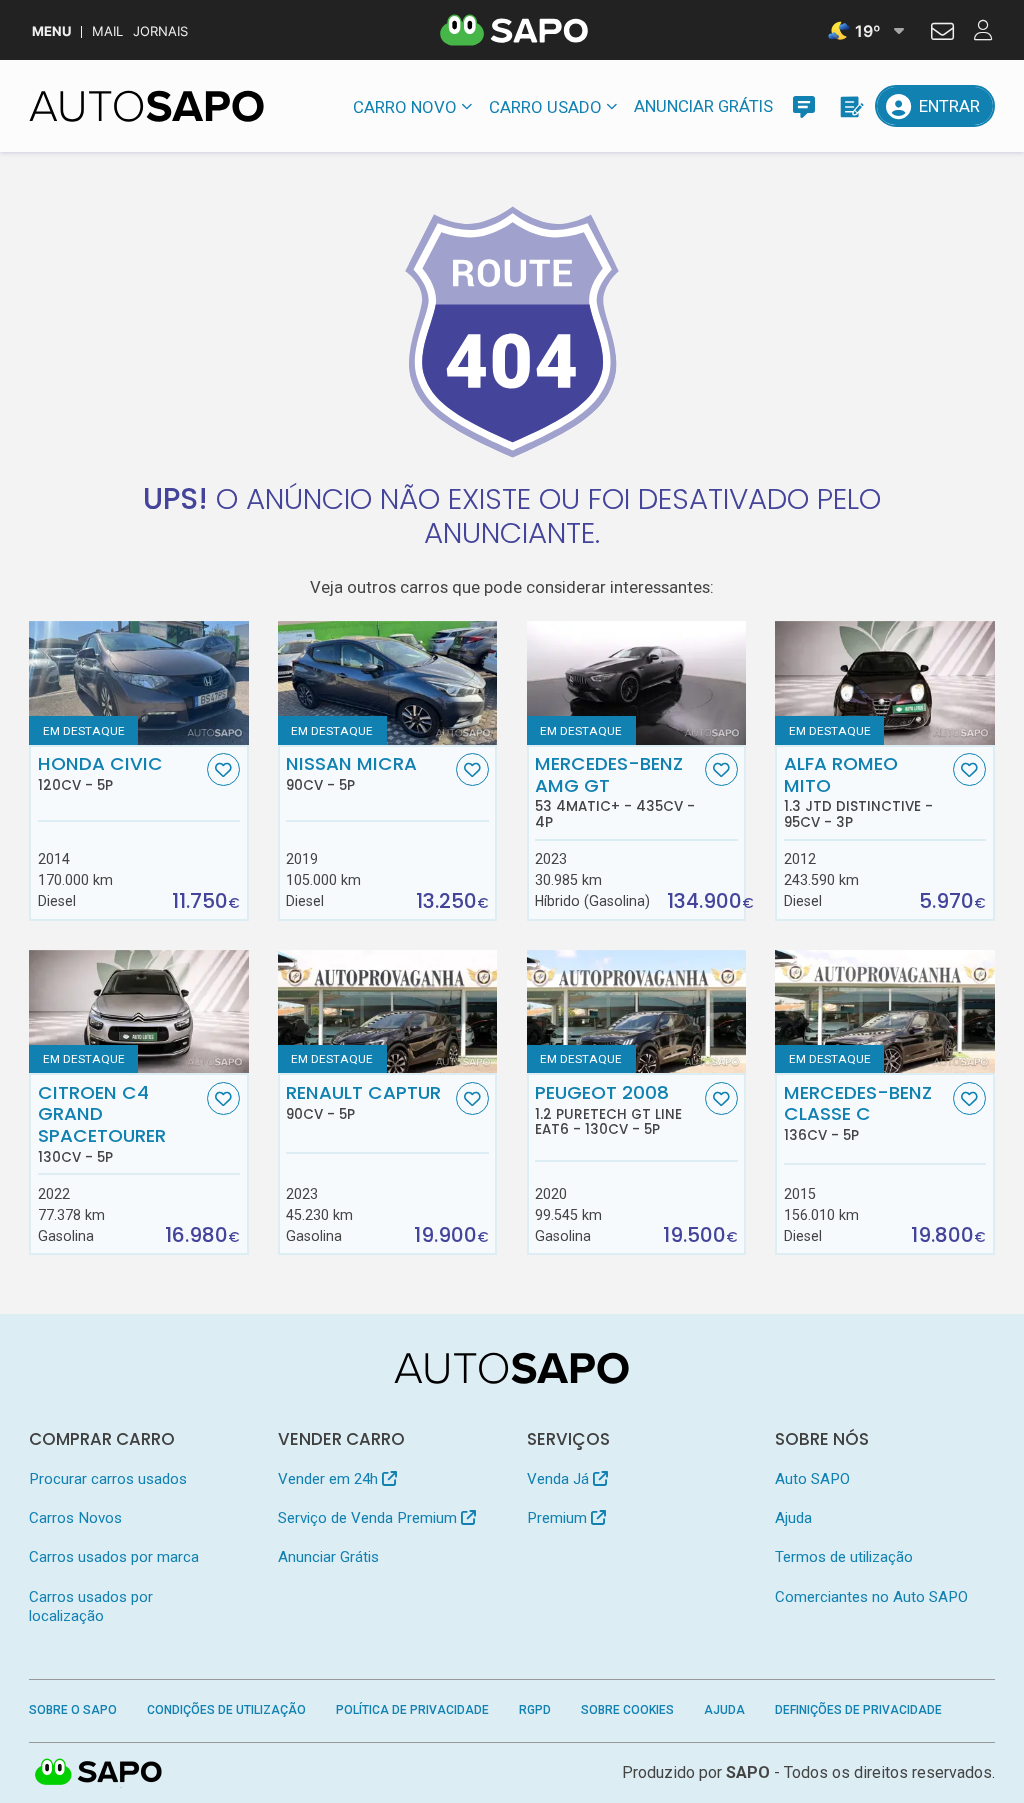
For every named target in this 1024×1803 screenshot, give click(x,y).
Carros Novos (75, 1518)
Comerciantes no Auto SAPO (871, 1597)
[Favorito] (223, 769)
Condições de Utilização (226, 1710)
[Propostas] (850, 106)
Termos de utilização (844, 1557)
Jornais (160, 31)
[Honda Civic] (138, 682)
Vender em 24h (330, 1479)
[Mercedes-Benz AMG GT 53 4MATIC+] (636, 682)
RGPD (535, 1710)
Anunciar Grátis (703, 106)
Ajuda (793, 1518)
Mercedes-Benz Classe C (858, 1113)
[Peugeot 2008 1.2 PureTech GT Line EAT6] (636, 1011)
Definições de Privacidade (858, 1710)
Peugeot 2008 (608, 1110)
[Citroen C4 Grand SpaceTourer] (138, 1011)
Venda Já (560, 1479)
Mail (107, 31)
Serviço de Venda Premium (369, 1518)
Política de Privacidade (412, 1710)
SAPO (99, 1773)
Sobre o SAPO (73, 1710)
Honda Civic (100, 773)
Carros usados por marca (114, 1557)
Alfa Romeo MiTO (858, 791)
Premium (559, 1518)
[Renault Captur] (387, 1011)
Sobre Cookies (627, 1710)
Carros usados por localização (91, 1606)
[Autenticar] (942, 34)
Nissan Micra (351, 773)
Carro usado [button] (545, 107)
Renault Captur (363, 1102)
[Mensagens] (804, 106)
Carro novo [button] (405, 107)
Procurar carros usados (108, 1479)
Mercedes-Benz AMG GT (615, 791)
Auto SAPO (812, 1479)
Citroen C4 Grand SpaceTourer (102, 1123)
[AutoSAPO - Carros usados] (146, 106)
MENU (51, 31)
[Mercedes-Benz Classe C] (884, 1011)
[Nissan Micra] (387, 682)
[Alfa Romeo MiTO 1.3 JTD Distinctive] (884, 682)
